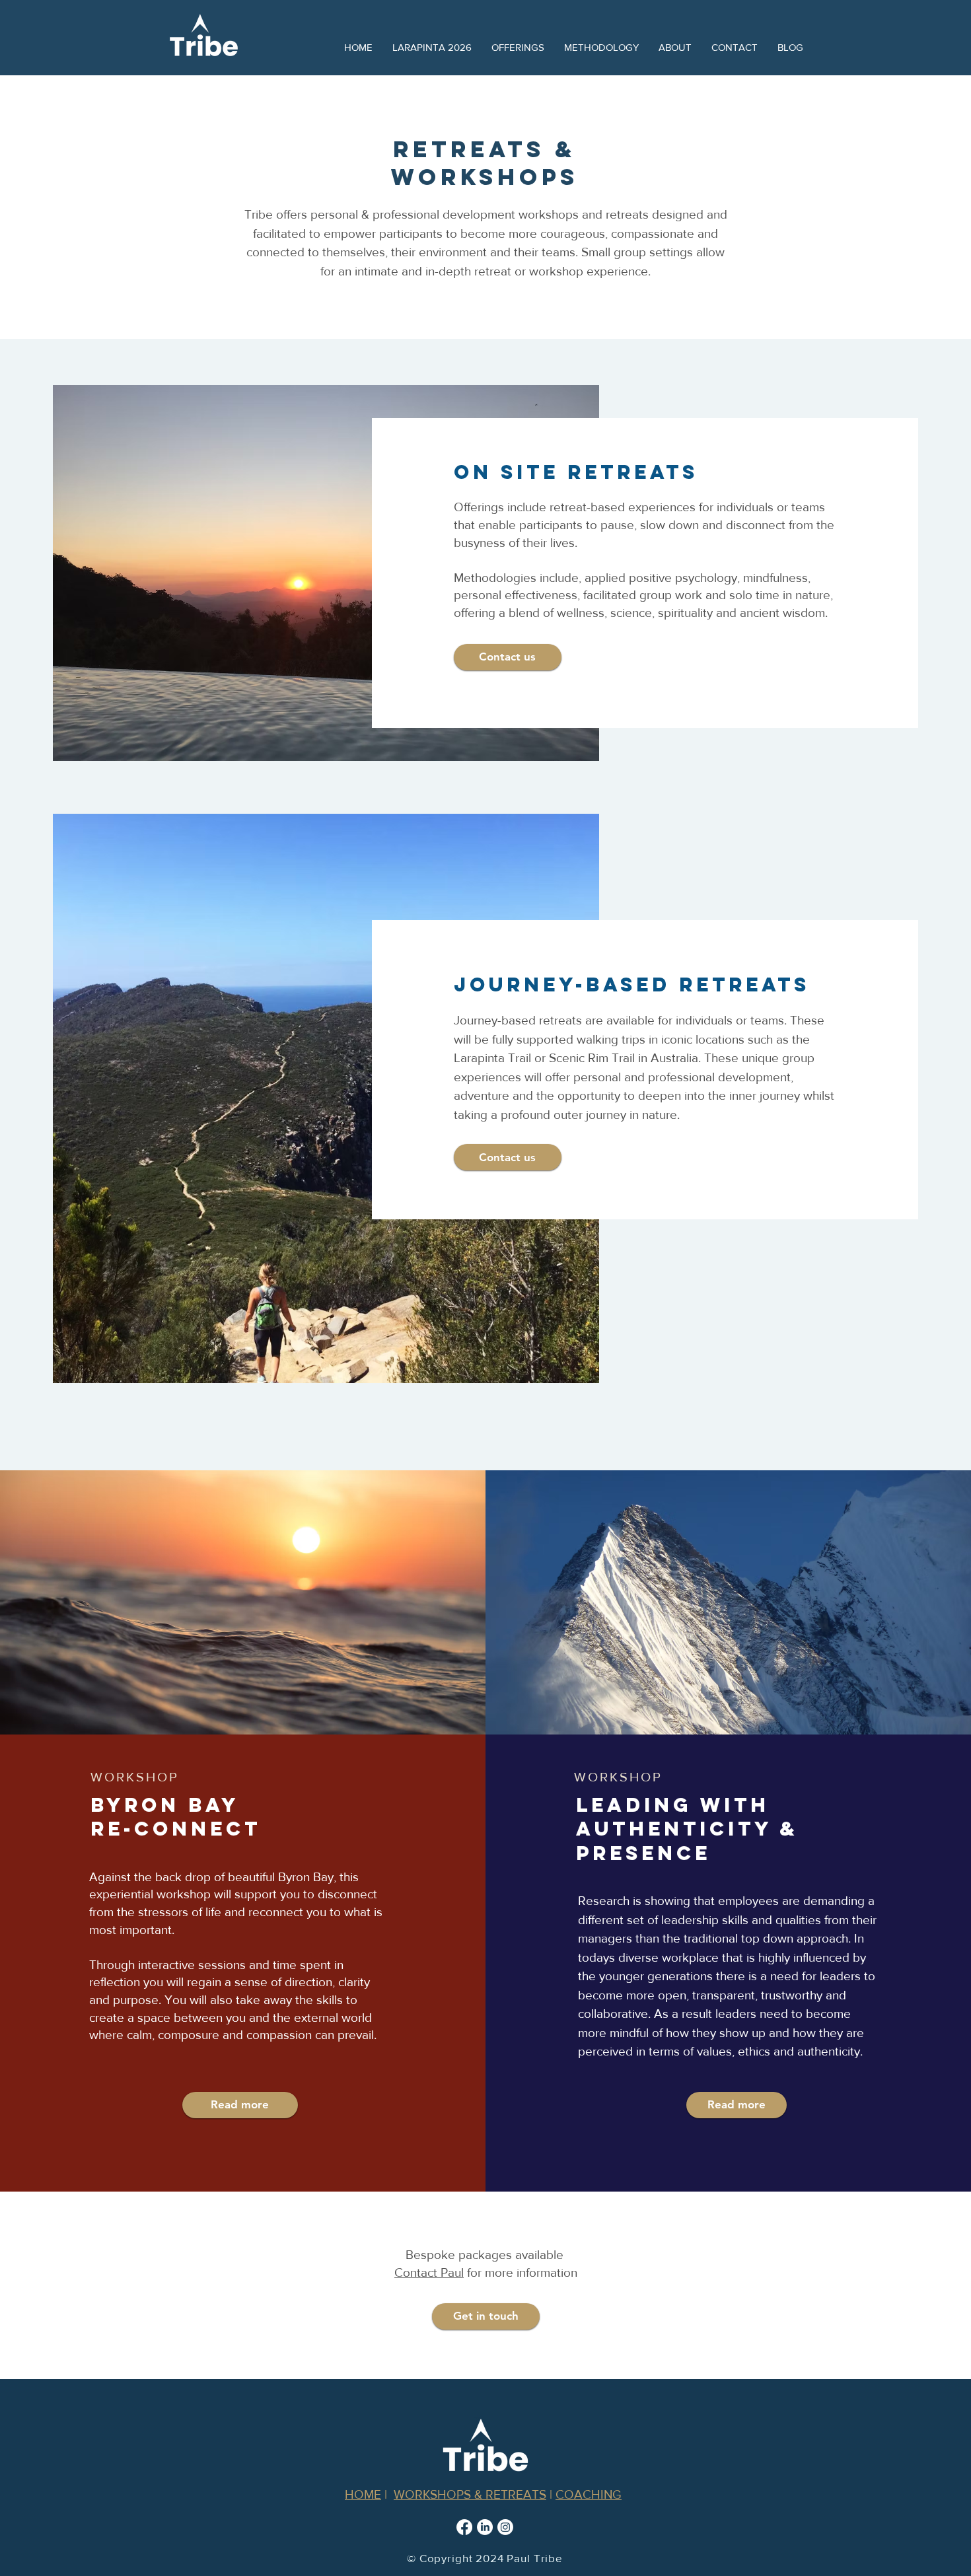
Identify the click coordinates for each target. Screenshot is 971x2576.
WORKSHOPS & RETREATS (470, 2494)
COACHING (589, 2494)
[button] (518, 48)
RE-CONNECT (176, 1829)
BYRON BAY (165, 1805)
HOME (363, 2494)
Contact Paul (429, 2272)
